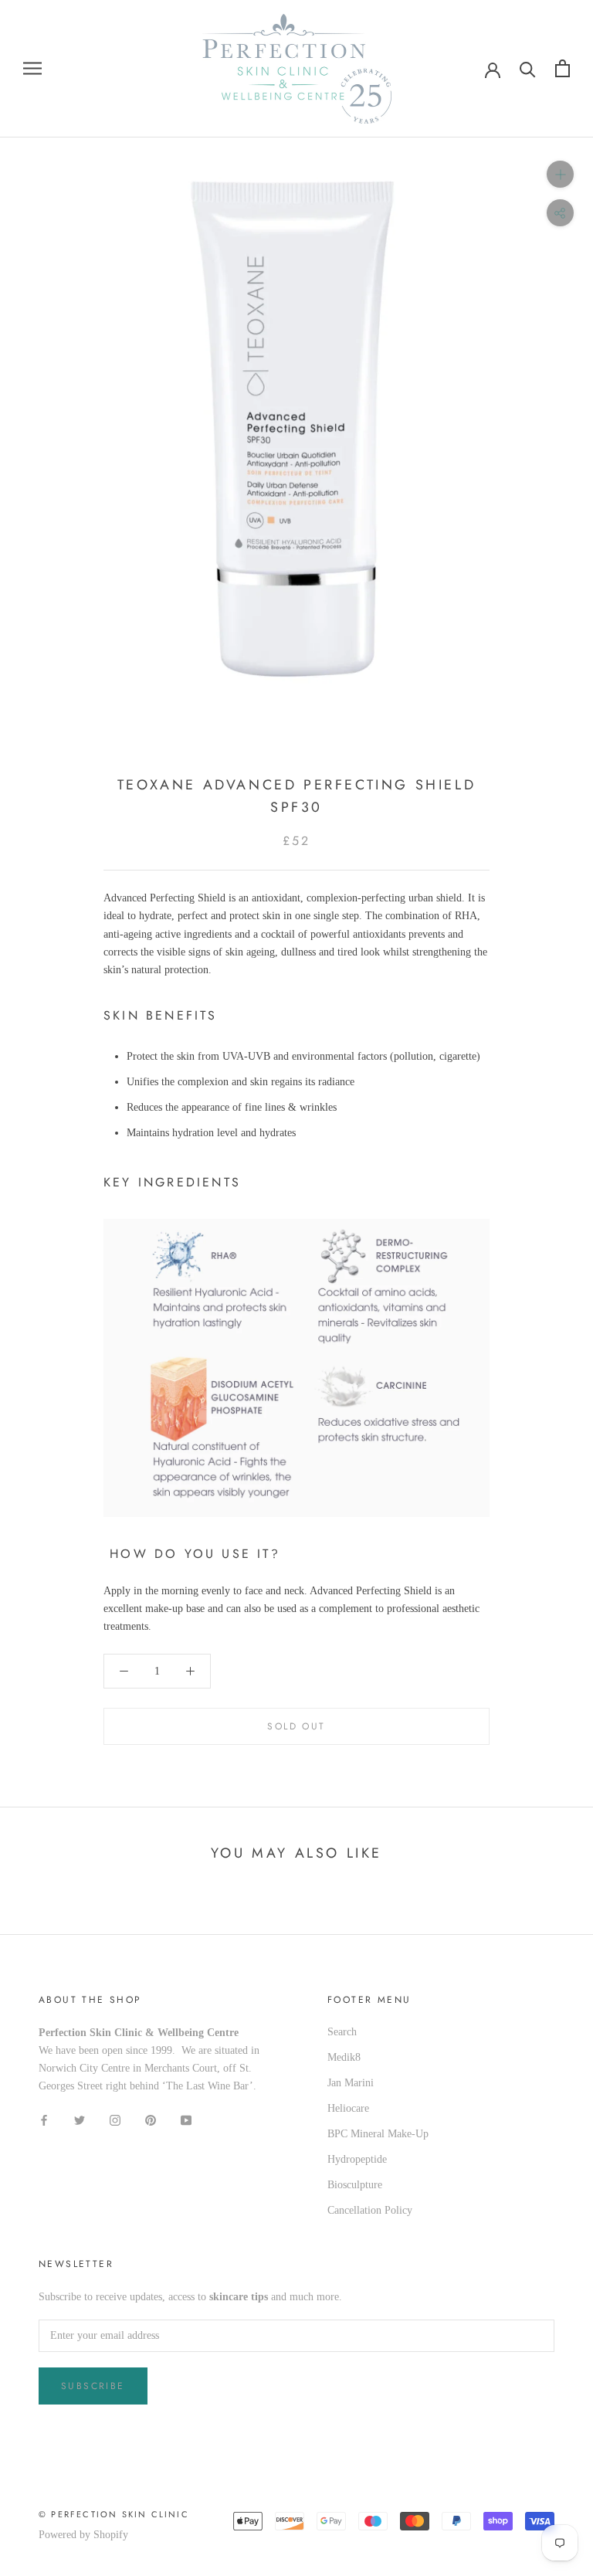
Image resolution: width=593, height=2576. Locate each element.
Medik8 (344, 2057)
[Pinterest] (151, 2119)
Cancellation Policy (370, 2210)
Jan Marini (351, 2083)
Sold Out (296, 1726)
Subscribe (93, 2386)
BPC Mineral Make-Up (378, 2134)
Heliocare (348, 2108)
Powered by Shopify (83, 2535)
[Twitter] (80, 2119)
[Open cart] (563, 68)
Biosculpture (355, 2185)
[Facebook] (44, 2119)
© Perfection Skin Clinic (114, 2514)
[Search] (528, 68)
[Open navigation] (32, 68)
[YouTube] (186, 2119)
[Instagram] (115, 2119)
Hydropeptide (357, 2159)
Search (342, 2032)
